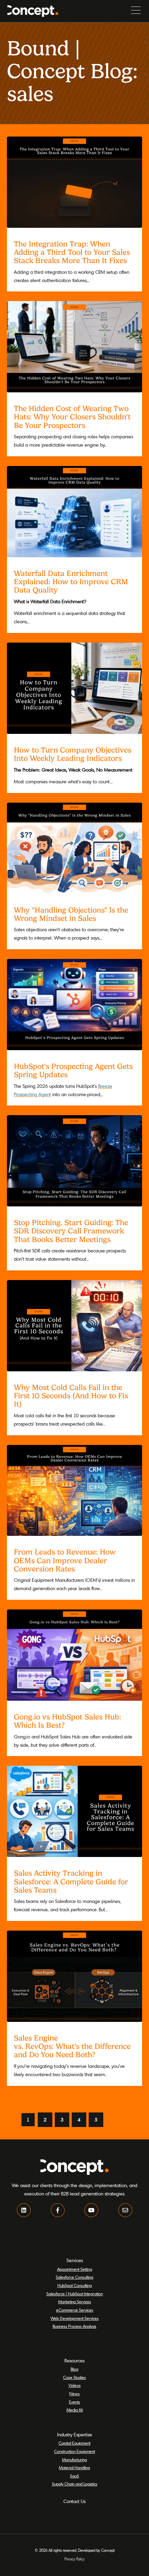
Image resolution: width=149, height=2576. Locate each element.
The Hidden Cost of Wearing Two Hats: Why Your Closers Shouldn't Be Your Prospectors (72, 417)
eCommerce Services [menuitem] (75, 2310)
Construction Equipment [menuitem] (74, 2451)
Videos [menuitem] (75, 2385)
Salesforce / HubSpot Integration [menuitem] (75, 2294)
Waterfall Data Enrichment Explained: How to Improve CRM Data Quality (71, 581)
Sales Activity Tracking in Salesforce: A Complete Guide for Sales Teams (71, 1881)
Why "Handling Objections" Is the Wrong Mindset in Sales (71, 914)
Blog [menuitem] (74, 2369)
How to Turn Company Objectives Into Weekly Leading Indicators (73, 754)
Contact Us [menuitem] (74, 2501)
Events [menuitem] (74, 2402)
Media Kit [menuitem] (75, 2410)
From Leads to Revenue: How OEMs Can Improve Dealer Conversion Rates (65, 1560)
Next (114, 2120)
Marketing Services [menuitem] (75, 2302)
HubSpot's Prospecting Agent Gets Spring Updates (73, 1070)
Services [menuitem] (75, 2260)
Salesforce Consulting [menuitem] (74, 2277)
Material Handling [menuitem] (74, 2468)
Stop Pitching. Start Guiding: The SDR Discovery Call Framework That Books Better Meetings (71, 1231)
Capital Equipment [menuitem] (74, 2443)
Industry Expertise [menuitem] (75, 2435)
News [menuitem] (74, 2394)
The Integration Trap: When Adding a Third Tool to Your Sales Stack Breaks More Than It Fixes (72, 252)
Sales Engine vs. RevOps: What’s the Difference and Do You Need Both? (72, 2046)
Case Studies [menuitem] (74, 2377)
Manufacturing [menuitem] (74, 2460)
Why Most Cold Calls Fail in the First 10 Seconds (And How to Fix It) (71, 1396)
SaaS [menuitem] (74, 2476)
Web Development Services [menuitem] (75, 2318)
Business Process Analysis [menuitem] (74, 2326)
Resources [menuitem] (74, 2361)
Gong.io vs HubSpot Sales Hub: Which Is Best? (67, 1721)
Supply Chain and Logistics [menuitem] (75, 2484)
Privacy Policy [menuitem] (74, 2559)
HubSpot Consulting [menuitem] (75, 2285)
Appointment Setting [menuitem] (75, 2269)
